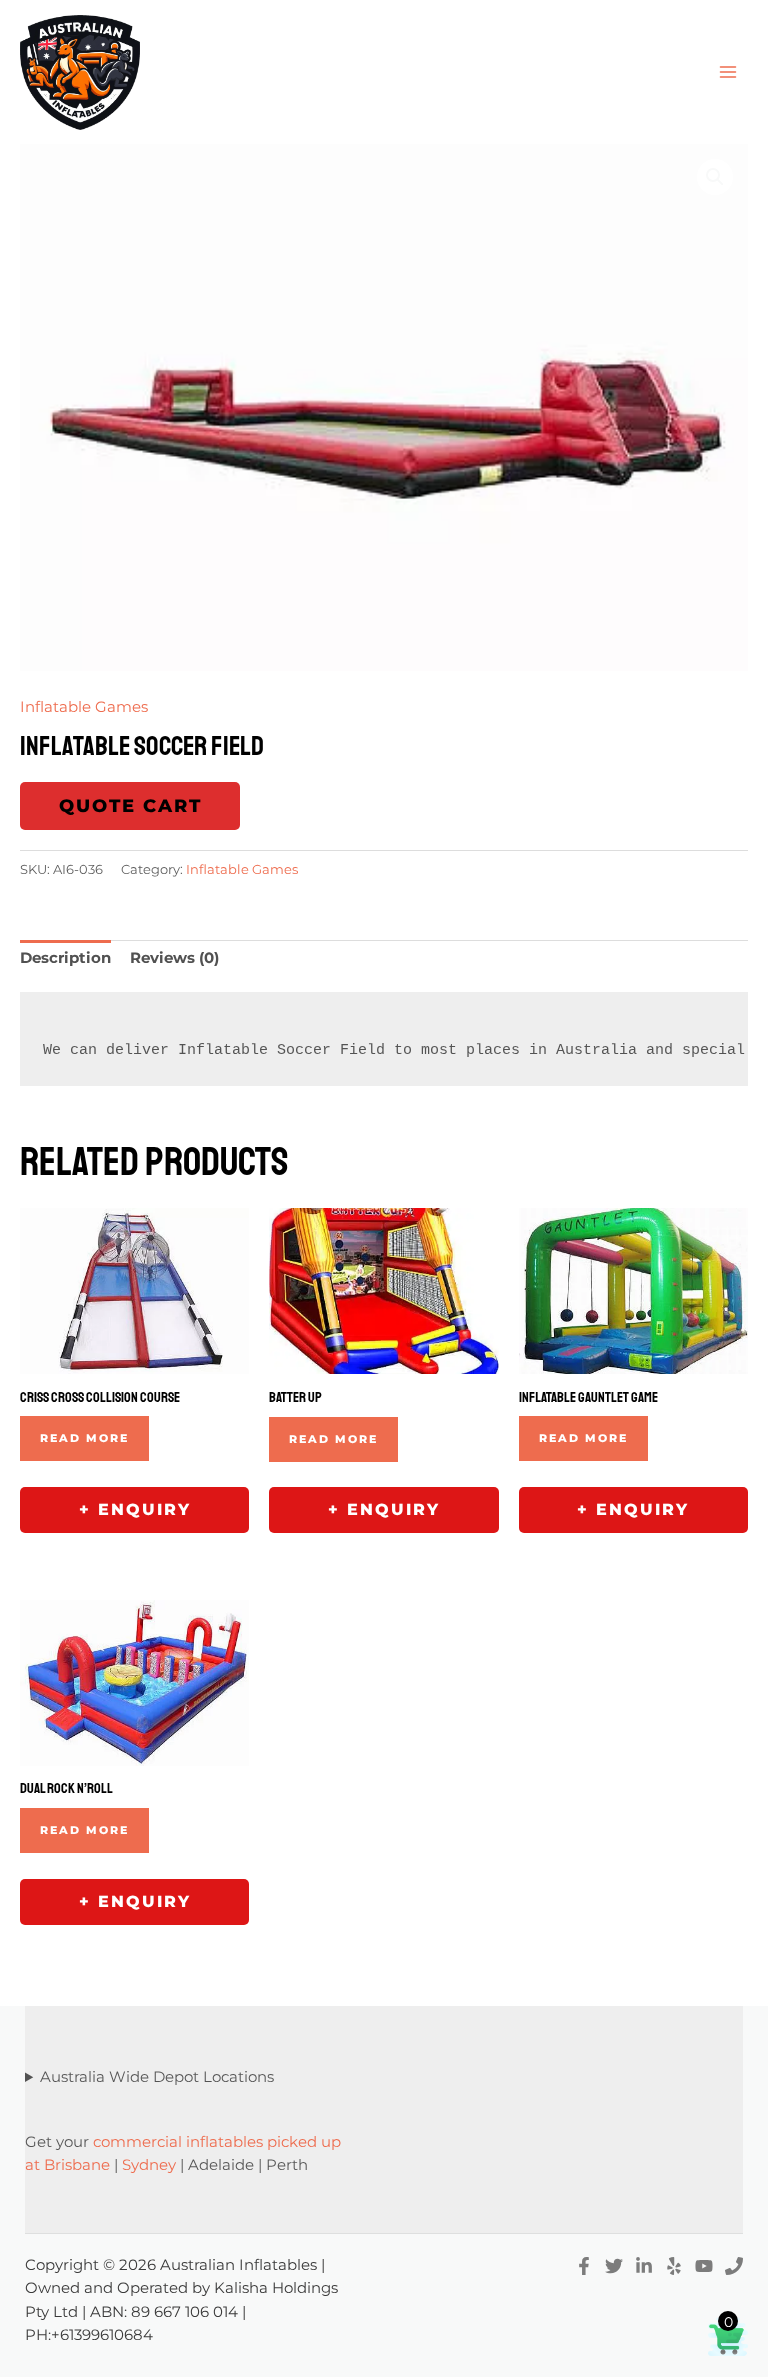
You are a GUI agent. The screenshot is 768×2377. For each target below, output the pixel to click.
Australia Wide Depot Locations (157, 2077)
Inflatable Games (84, 707)
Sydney (149, 2165)
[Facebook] (584, 2266)
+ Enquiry (135, 1509)
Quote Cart (130, 806)
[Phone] (734, 2266)
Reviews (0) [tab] (174, 958)
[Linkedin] (644, 2266)
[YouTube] (704, 2266)
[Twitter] (614, 2266)
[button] (715, 177)
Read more (84, 1438)
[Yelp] (674, 2266)
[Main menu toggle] (728, 72)
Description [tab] (65, 958)
